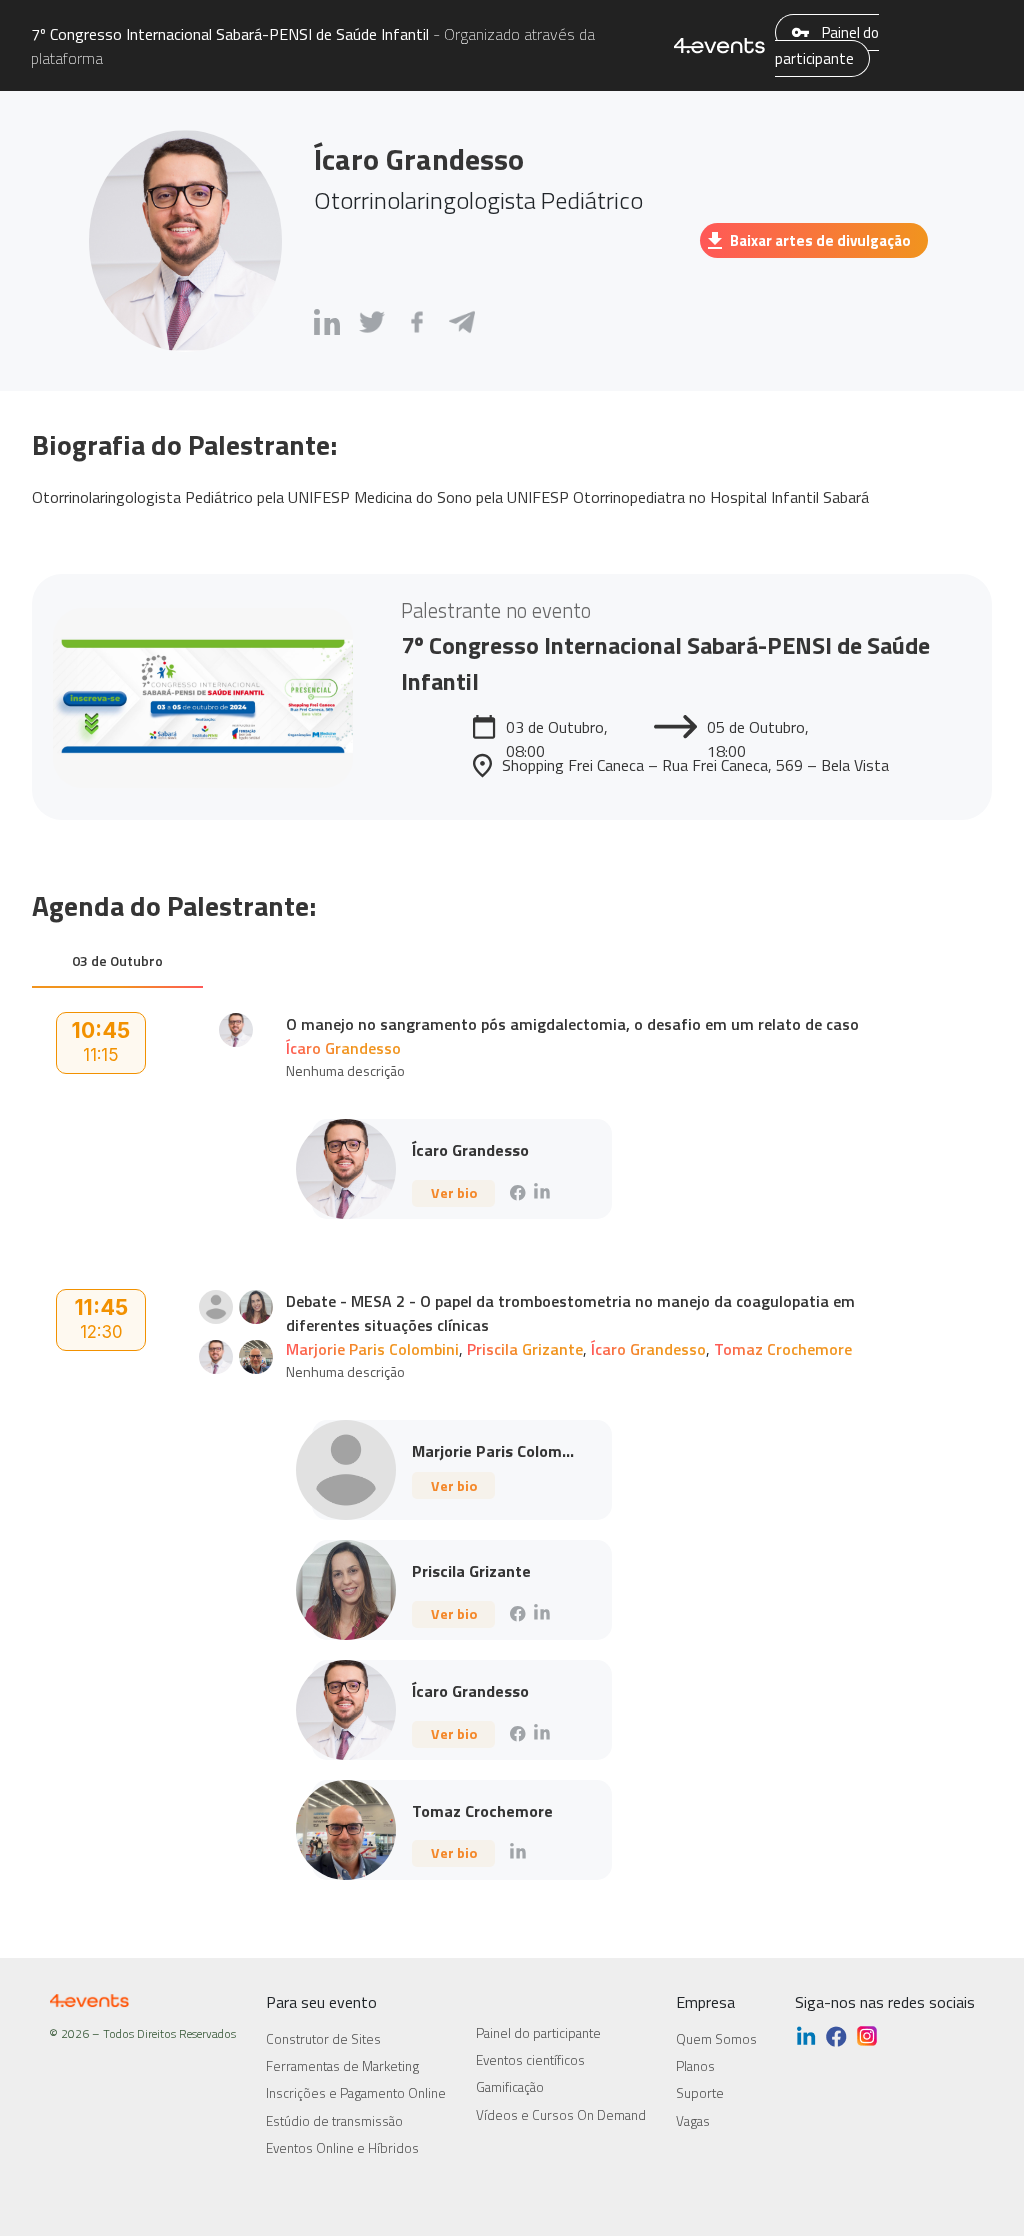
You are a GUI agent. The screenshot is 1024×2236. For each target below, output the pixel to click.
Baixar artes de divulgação (820, 240)
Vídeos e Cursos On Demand (561, 2115)
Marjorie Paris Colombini (372, 1349)
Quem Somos (716, 2039)
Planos (695, 2066)
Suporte (700, 2093)
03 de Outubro (117, 960)
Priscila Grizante (525, 1349)
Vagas (693, 2121)
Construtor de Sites (323, 2039)
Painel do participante (826, 45)
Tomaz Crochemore (783, 1349)
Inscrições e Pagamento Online (356, 2093)
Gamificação (510, 2087)
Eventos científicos (530, 2060)
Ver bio (454, 1192)
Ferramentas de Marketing (342, 2066)
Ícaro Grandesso (343, 1048)
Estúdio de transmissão (334, 2121)
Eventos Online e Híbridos (342, 2148)
